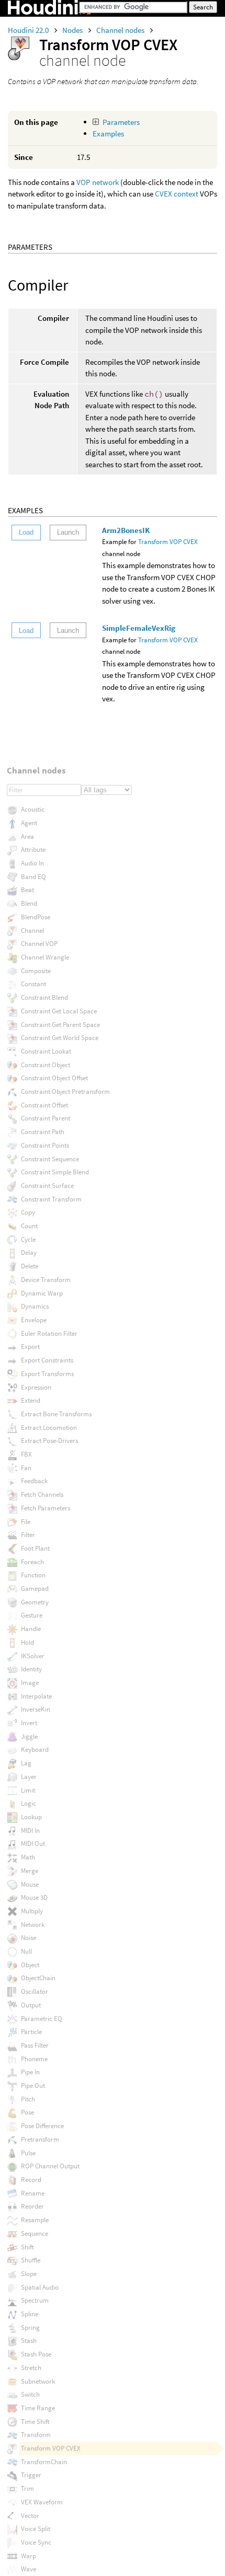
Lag (26, 1763)
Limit (28, 1790)
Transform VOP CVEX (168, 542)
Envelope (34, 1320)
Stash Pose (36, 2354)
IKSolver (33, 1656)
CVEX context (177, 194)
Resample (35, 2220)
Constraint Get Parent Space (60, 1025)
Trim (27, 2488)
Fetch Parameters (46, 1508)
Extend (31, 1400)
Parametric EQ (42, 2019)
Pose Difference (42, 2126)
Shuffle (31, 2260)
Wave (29, 2569)
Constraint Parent (46, 1118)
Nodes (73, 30)
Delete (30, 1266)
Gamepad (35, 1589)
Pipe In (30, 2072)
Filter (28, 1535)
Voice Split (36, 2529)
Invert (29, 1723)
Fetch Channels (42, 1494)
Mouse (30, 1884)
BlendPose (36, 917)
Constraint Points (45, 1145)
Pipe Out (33, 2086)
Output (31, 2005)
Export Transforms (47, 1374)
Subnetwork (38, 2381)
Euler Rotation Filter (49, 1333)
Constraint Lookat (46, 1051)
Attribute (33, 850)
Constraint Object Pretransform (65, 1091)
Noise (29, 1938)
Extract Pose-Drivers (49, 1441)
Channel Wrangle (45, 957)
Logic (29, 1803)
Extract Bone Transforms (56, 1414)
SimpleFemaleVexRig (139, 628)
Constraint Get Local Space (59, 1011)
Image (30, 1683)
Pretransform (40, 2139)
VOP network (98, 182)
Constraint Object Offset (54, 1078)
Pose (27, 2112)
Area (27, 836)
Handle (31, 1629)
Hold (27, 1642)
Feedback (34, 1481)
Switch (30, 2394)
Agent (29, 823)
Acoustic (33, 809)
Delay (29, 1252)
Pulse (28, 2153)
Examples (108, 134)
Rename (33, 2193)
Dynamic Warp (42, 1293)
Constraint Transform (51, 1199)
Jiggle (29, 1736)
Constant (33, 984)
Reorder (32, 2206)
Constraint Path (43, 1132)
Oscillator (35, 1991)
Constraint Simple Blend (55, 1172)
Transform (36, 2435)
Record (31, 2180)
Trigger (31, 2475)
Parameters (121, 122)
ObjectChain (38, 1978)
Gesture (32, 1615)
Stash (29, 2341)
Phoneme (34, 2059)
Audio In (32, 863)
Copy (28, 1212)
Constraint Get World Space (60, 1038)
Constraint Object (46, 1065)
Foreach (32, 1562)
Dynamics (35, 1306)
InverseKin (36, 1709)
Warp (29, 2556)
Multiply (32, 1911)
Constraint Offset (44, 1105)
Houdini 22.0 (29, 30)
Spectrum (35, 2300)
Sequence (35, 2233)
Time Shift (35, 2422)
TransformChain (44, 2462)
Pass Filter (35, 2045)
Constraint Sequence (50, 1159)
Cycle (28, 1239)
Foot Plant (35, 1548)
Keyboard (35, 1749)
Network (33, 1925)
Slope (29, 2274)
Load (26, 532)
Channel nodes (121, 30)
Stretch (31, 2368)
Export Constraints (47, 1360)
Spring (30, 2327)
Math (28, 1857)
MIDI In (30, 1830)
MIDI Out (33, 1844)
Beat (27, 890)
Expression (36, 1387)
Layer (29, 1777)
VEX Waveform (42, 2502)
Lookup (31, 1817)
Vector (30, 2516)
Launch (68, 532)
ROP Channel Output (50, 2166)
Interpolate (36, 1696)
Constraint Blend (44, 997)
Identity (31, 1669)
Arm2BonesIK (126, 530)
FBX (26, 1454)
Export (30, 1347)
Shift (27, 2247)
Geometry (35, 1602)
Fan (26, 1468)
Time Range (38, 2408)
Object (30, 1965)
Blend (29, 903)
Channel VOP (39, 944)
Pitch (28, 2099)
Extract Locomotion (49, 1428)
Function (33, 1575)
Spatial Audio (40, 2287)
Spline (30, 2314)
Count (29, 1226)
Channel (32, 931)
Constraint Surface (47, 1186)
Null (26, 1951)
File (26, 1522)
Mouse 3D (34, 1897)
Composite (36, 971)
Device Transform (46, 1280)
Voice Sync (36, 2542)
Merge (30, 1871)
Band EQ (33, 877)
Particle (31, 2032)
